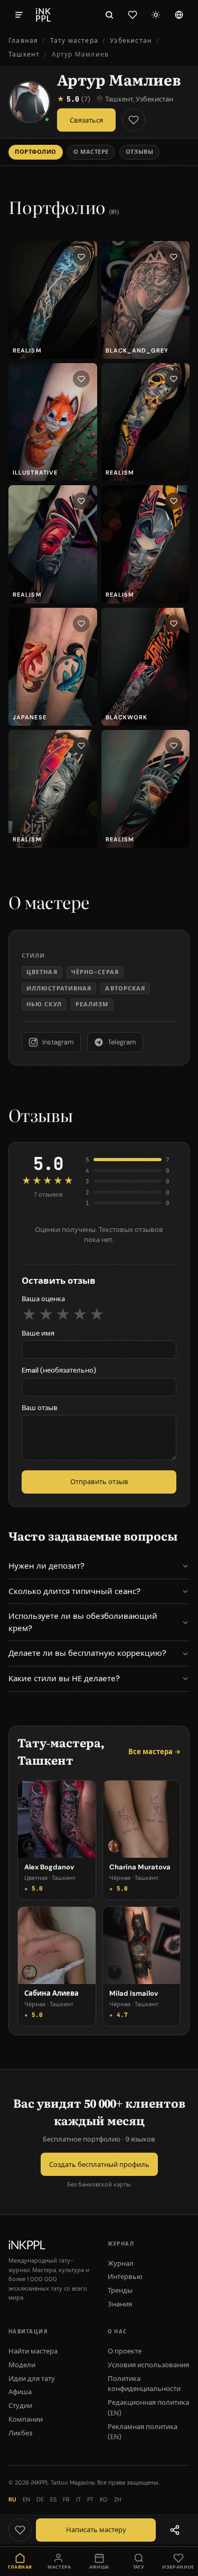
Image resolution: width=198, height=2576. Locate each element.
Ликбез (20, 2433)
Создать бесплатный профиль (99, 2165)
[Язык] (179, 15)
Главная (23, 41)
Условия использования (148, 2365)
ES (53, 2499)
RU (12, 2499)
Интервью (125, 2277)
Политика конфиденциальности (144, 2384)
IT (78, 2499)
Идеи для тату (32, 2379)
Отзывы (139, 152)
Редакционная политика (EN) (148, 2408)
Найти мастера (33, 2351)
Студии (20, 2406)
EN (26, 2499)
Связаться (86, 120)
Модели (22, 2365)
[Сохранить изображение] (81, 257)
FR (66, 2499)
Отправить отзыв (99, 1482)
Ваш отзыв (40, 1408)
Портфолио (36, 152)
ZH (117, 2499)
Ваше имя (38, 1333)
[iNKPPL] (43, 15)
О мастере (91, 152)
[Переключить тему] (156, 15)
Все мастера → (154, 1752)
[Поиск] (109, 15)
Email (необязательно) (59, 1370)
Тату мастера (74, 41)
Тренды (120, 2290)
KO (104, 2499)
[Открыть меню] (19, 15)
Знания (120, 2304)
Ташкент (24, 54)
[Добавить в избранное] (134, 120)
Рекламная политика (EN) (143, 2432)
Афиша (20, 2392)
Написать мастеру (96, 2530)
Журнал (121, 2263)
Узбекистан (131, 41)
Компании (26, 2419)
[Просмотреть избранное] (133, 15)
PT (90, 2499)
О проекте (125, 2351)
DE (40, 2499)
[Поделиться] (175, 2530)
